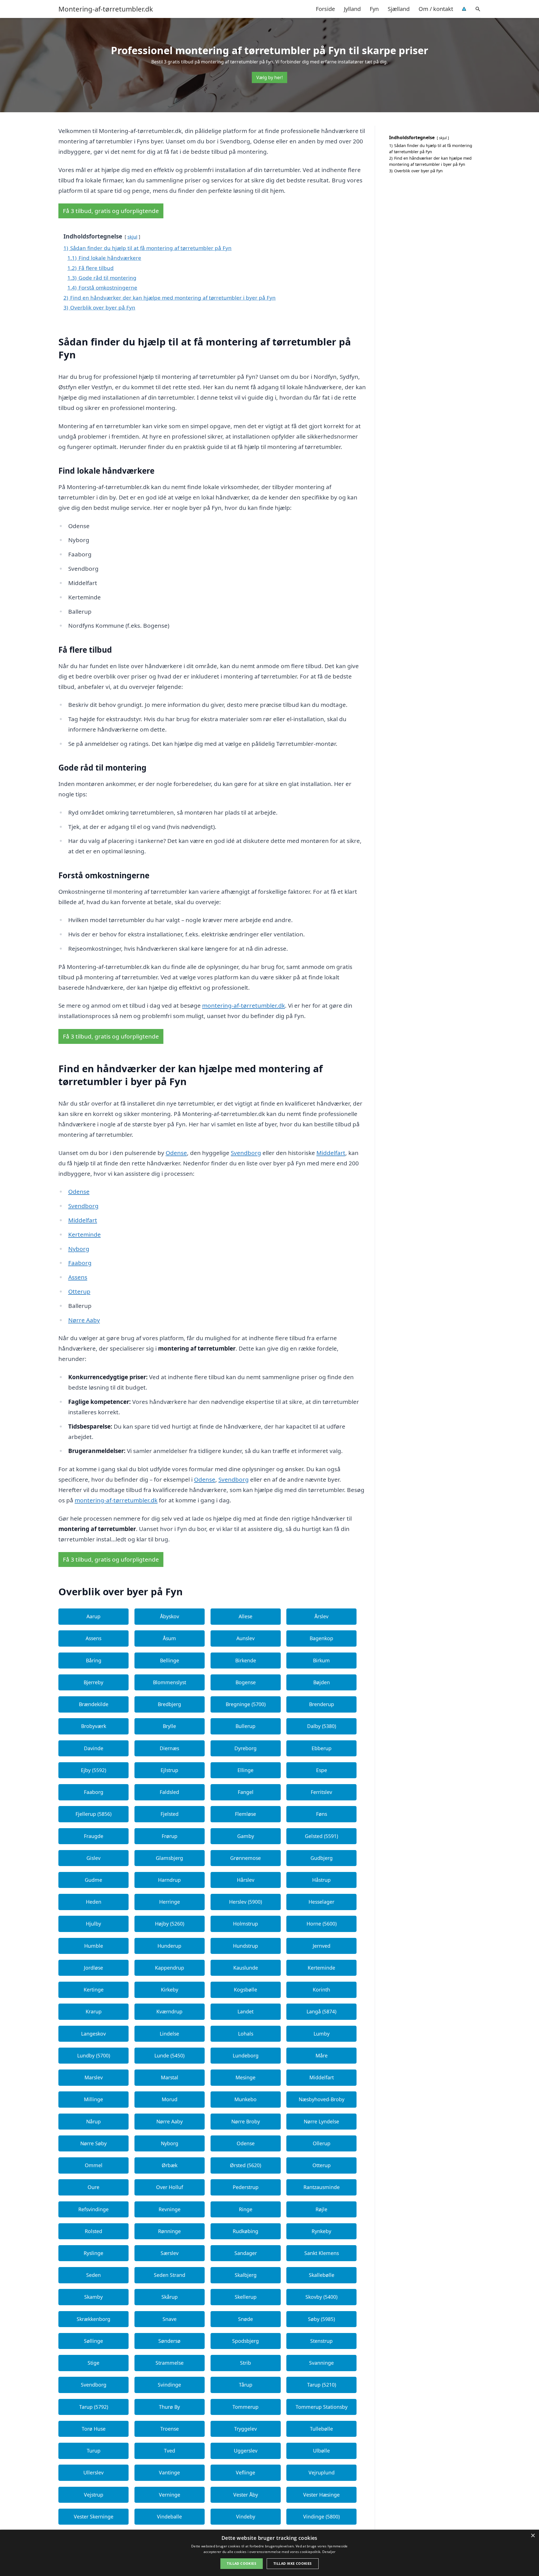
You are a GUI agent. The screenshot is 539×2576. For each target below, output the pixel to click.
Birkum (321, 1660)
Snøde (245, 2319)
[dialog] (269, 2553)
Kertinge (94, 1990)
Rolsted (93, 2231)
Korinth (321, 1990)
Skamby (93, 2297)
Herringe (170, 1902)
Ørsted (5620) (245, 2165)
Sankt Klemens (322, 2253)
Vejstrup (94, 2495)
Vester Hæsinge (321, 2495)
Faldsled (169, 1792)
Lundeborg (246, 2055)
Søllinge (93, 2341)
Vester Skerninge (94, 2517)
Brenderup (322, 1704)
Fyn (374, 9)
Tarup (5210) (322, 2385)
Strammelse (170, 2363)
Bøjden (322, 1682)
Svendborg (246, 1153)
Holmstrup (245, 1924)
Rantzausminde (322, 2187)
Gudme (93, 1880)
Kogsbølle (245, 1990)
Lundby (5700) (94, 2055)
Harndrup (169, 1880)
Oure (93, 2187)
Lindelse (169, 2034)
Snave (170, 2319)
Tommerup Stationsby (322, 2407)
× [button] (533, 2536)
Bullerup (245, 1726)
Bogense (246, 1682)
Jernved (322, 1946)
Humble (94, 1946)
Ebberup (322, 1748)
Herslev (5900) (245, 1902)
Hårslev (246, 1880)
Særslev (170, 2253)
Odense (176, 1153)
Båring (94, 1660)
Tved (170, 2451)
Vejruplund (322, 2472)
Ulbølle (321, 2451)
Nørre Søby (93, 2143)
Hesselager (321, 1902)
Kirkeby (170, 1990)
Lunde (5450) (169, 2055)
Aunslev (245, 1638)
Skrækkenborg (93, 2319)
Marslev (94, 2077)
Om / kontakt (436, 9)
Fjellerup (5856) (93, 1814)
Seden (93, 2275)
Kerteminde (84, 1234)
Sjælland (399, 9)
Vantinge (169, 2472)
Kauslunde (246, 1968)
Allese (245, 1616)
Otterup (79, 1291)
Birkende (246, 1660)
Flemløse (245, 1814)
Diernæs (169, 1748)
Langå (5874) (321, 2011)
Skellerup (246, 2297)
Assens (78, 1277)
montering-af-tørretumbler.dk (244, 1005)
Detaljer (329, 2552)
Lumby (322, 2034)
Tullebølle (321, 2429)
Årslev (321, 1616)
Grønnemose (245, 1858)
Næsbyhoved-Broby (322, 2099)
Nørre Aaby (84, 1320)
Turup (94, 2451)
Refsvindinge (93, 2209)
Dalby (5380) (322, 1726)
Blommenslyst (170, 1682)
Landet (245, 2011)
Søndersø (169, 2341)
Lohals (246, 2034)
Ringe (246, 2209)
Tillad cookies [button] (242, 2564)
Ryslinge (93, 2253)
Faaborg (80, 1263)
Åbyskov (170, 1616)
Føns (322, 1814)
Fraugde (94, 1836)
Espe (322, 1770)
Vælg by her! (269, 77)
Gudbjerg (322, 1858)
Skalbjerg (246, 2275)
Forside (325, 9)
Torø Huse (94, 2429)
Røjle (321, 2209)
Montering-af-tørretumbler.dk (106, 9)
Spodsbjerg (245, 2341)
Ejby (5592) (93, 1770)
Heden (94, 1902)
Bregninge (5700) (246, 1704)
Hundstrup (245, 1946)
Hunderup (169, 1946)
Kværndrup (169, 2011)
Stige (93, 2363)
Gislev (93, 1858)
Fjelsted (170, 1814)
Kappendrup (170, 1968)
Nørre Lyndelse (321, 2121)
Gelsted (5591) (321, 1836)
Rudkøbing (245, 2231)
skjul (132, 237)
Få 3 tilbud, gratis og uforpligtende (111, 211)
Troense (170, 2429)
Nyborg (79, 1249)
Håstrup (321, 1880)
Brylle (169, 1726)
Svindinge (169, 2385)
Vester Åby (246, 2495)
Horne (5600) (322, 1924)
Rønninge (169, 2231)
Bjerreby (93, 1682)
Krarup (94, 2011)
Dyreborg (245, 1748)
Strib (245, 2363)
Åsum (169, 1638)
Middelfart (331, 1153)
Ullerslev (93, 2472)
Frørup (170, 1836)
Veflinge (245, 2472)
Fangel (246, 1792)
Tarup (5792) (94, 2407)
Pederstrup (246, 2187)
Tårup (246, 2385)
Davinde (94, 1748)
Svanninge (321, 2363)
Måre (322, 2055)
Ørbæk (170, 2165)
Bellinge (170, 1660)
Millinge (93, 2099)
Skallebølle (322, 2275)
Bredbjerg (169, 1704)
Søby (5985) (321, 2319)
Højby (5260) (170, 1924)
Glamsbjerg (169, 1858)
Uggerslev (246, 2451)
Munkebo (245, 2099)
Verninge (170, 2495)
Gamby (246, 1836)
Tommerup (245, 2407)
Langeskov (93, 2034)
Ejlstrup (169, 1770)
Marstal (170, 2077)
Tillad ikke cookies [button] (293, 2564)
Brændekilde (94, 1704)
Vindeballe (169, 2517)
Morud (170, 2099)
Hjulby (93, 1924)
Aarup (93, 1616)
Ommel (94, 2165)
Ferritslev (321, 1792)
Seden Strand (170, 2275)
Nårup (93, 2121)
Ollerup (322, 2143)
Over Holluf (170, 2187)
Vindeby (246, 2517)
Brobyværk (94, 1726)
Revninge (170, 2209)
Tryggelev (245, 2429)
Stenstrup (321, 2341)
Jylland (352, 9)
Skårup (170, 2297)
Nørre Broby (246, 2121)
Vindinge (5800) (321, 2517)
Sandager (246, 2253)
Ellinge (245, 1770)
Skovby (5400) (321, 2297)
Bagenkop (321, 1638)
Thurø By (169, 2407)
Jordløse (93, 1968)
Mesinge (245, 2077)
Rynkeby (321, 2231)
